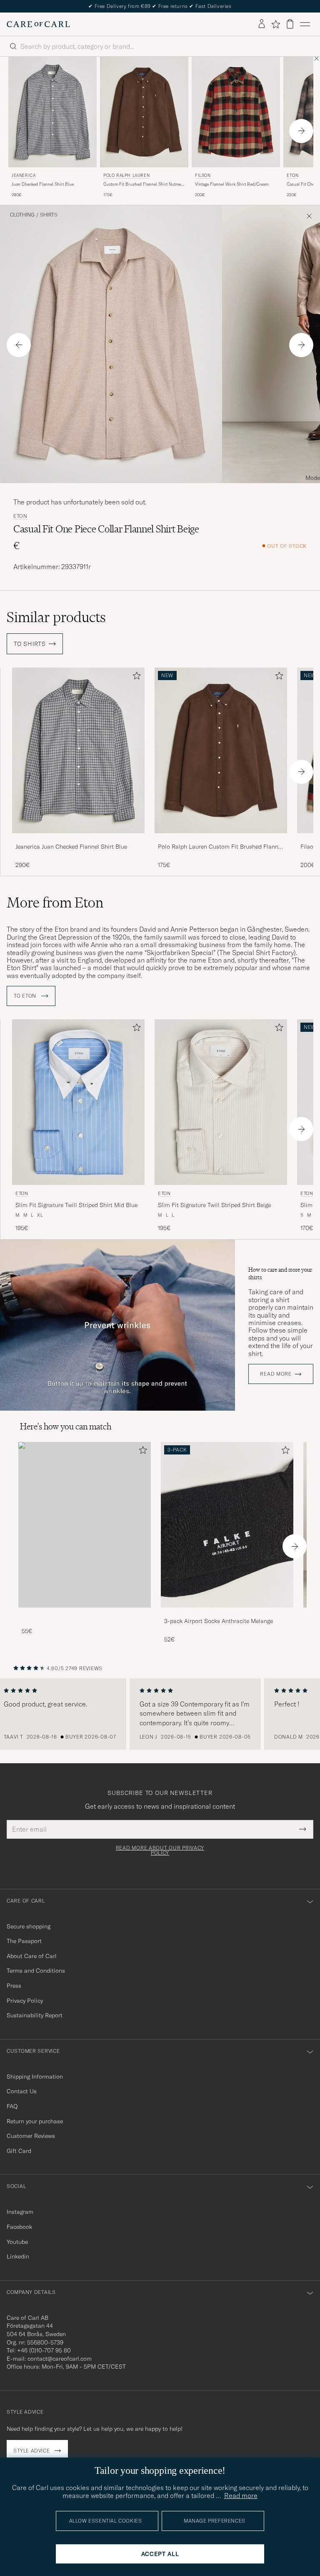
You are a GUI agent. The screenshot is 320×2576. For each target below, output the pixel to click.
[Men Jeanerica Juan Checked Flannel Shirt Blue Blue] (52, 112)
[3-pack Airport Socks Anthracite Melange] (227, 1613)
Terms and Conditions (36, 1971)
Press (14, 1986)
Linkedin (18, 2256)
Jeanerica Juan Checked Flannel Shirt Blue (71, 847)
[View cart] (290, 24)
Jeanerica (24, 175)
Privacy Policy (25, 2001)
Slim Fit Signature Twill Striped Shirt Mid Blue (76, 1205)
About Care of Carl (32, 1956)
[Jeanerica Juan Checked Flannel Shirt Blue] (78, 839)
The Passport (24, 1941)
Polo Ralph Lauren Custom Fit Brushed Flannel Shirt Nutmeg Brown (220, 847)
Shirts (49, 215)
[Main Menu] (305, 24)
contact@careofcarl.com (60, 2359)
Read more (276, 1374)
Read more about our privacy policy (160, 1850)
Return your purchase (35, 2121)
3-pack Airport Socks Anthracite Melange (219, 1621)
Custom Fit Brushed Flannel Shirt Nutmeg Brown (143, 184)
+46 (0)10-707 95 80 (44, 2350)
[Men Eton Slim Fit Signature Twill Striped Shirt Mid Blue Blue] (78, 1102)
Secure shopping (29, 1926)
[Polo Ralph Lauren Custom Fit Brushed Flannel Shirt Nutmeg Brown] (221, 839)
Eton (20, 516)
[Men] (85, 1525)
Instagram (20, 2212)
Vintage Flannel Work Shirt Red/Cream (232, 184)
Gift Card (19, 2151)
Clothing (22, 215)
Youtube (17, 2242)
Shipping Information (35, 2077)
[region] (160, 1714)
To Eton (26, 996)
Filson (203, 175)
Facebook (19, 2227)
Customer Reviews (31, 2136)
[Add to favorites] (135, 677)
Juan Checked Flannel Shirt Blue (43, 184)
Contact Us (22, 2091)
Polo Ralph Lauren (126, 175)
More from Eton (55, 902)
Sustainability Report (35, 2015)
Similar (56, 617)
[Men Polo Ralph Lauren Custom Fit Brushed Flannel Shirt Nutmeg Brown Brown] (144, 112)
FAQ (12, 2106)
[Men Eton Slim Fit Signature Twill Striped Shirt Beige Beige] (221, 1102)
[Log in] (262, 24)
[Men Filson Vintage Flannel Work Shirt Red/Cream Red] (236, 112)
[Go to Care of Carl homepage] (38, 24)
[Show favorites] (276, 24)
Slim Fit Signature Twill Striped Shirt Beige (214, 1205)
